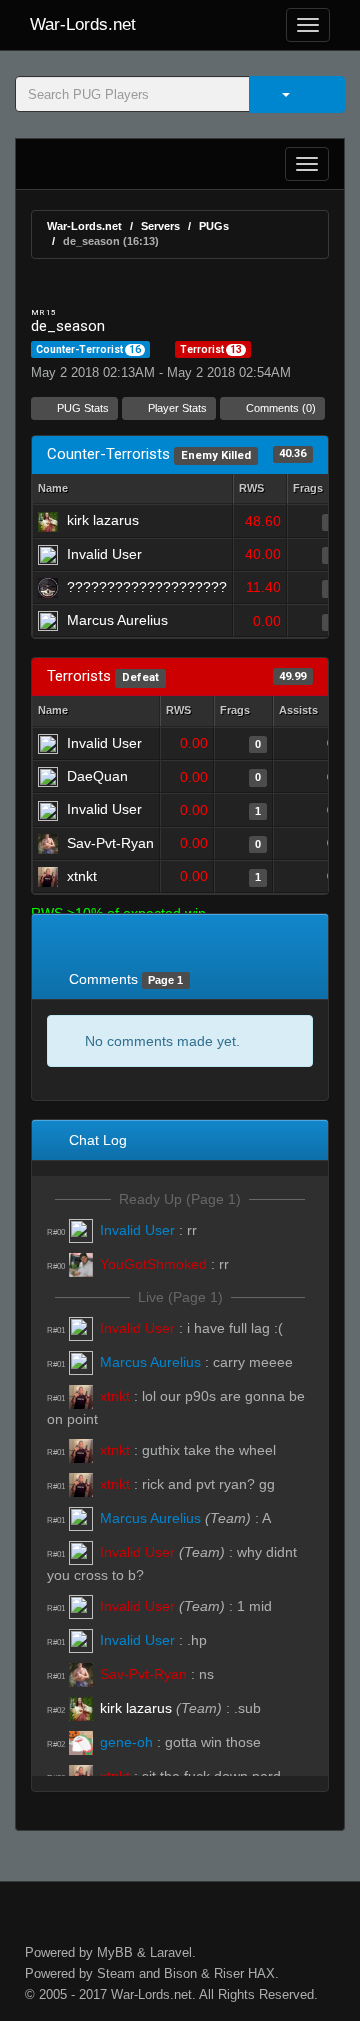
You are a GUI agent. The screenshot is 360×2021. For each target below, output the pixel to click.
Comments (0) (279, 408)
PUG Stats (81, 408)
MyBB (115, 1952)
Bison (180, 1973)
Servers (160, 226)
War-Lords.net (83, 24)
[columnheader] (260, 489)
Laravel (171, 1952)
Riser (229, 1973)
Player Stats (176, 408)
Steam (116, 1973)
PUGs (214, 226)
